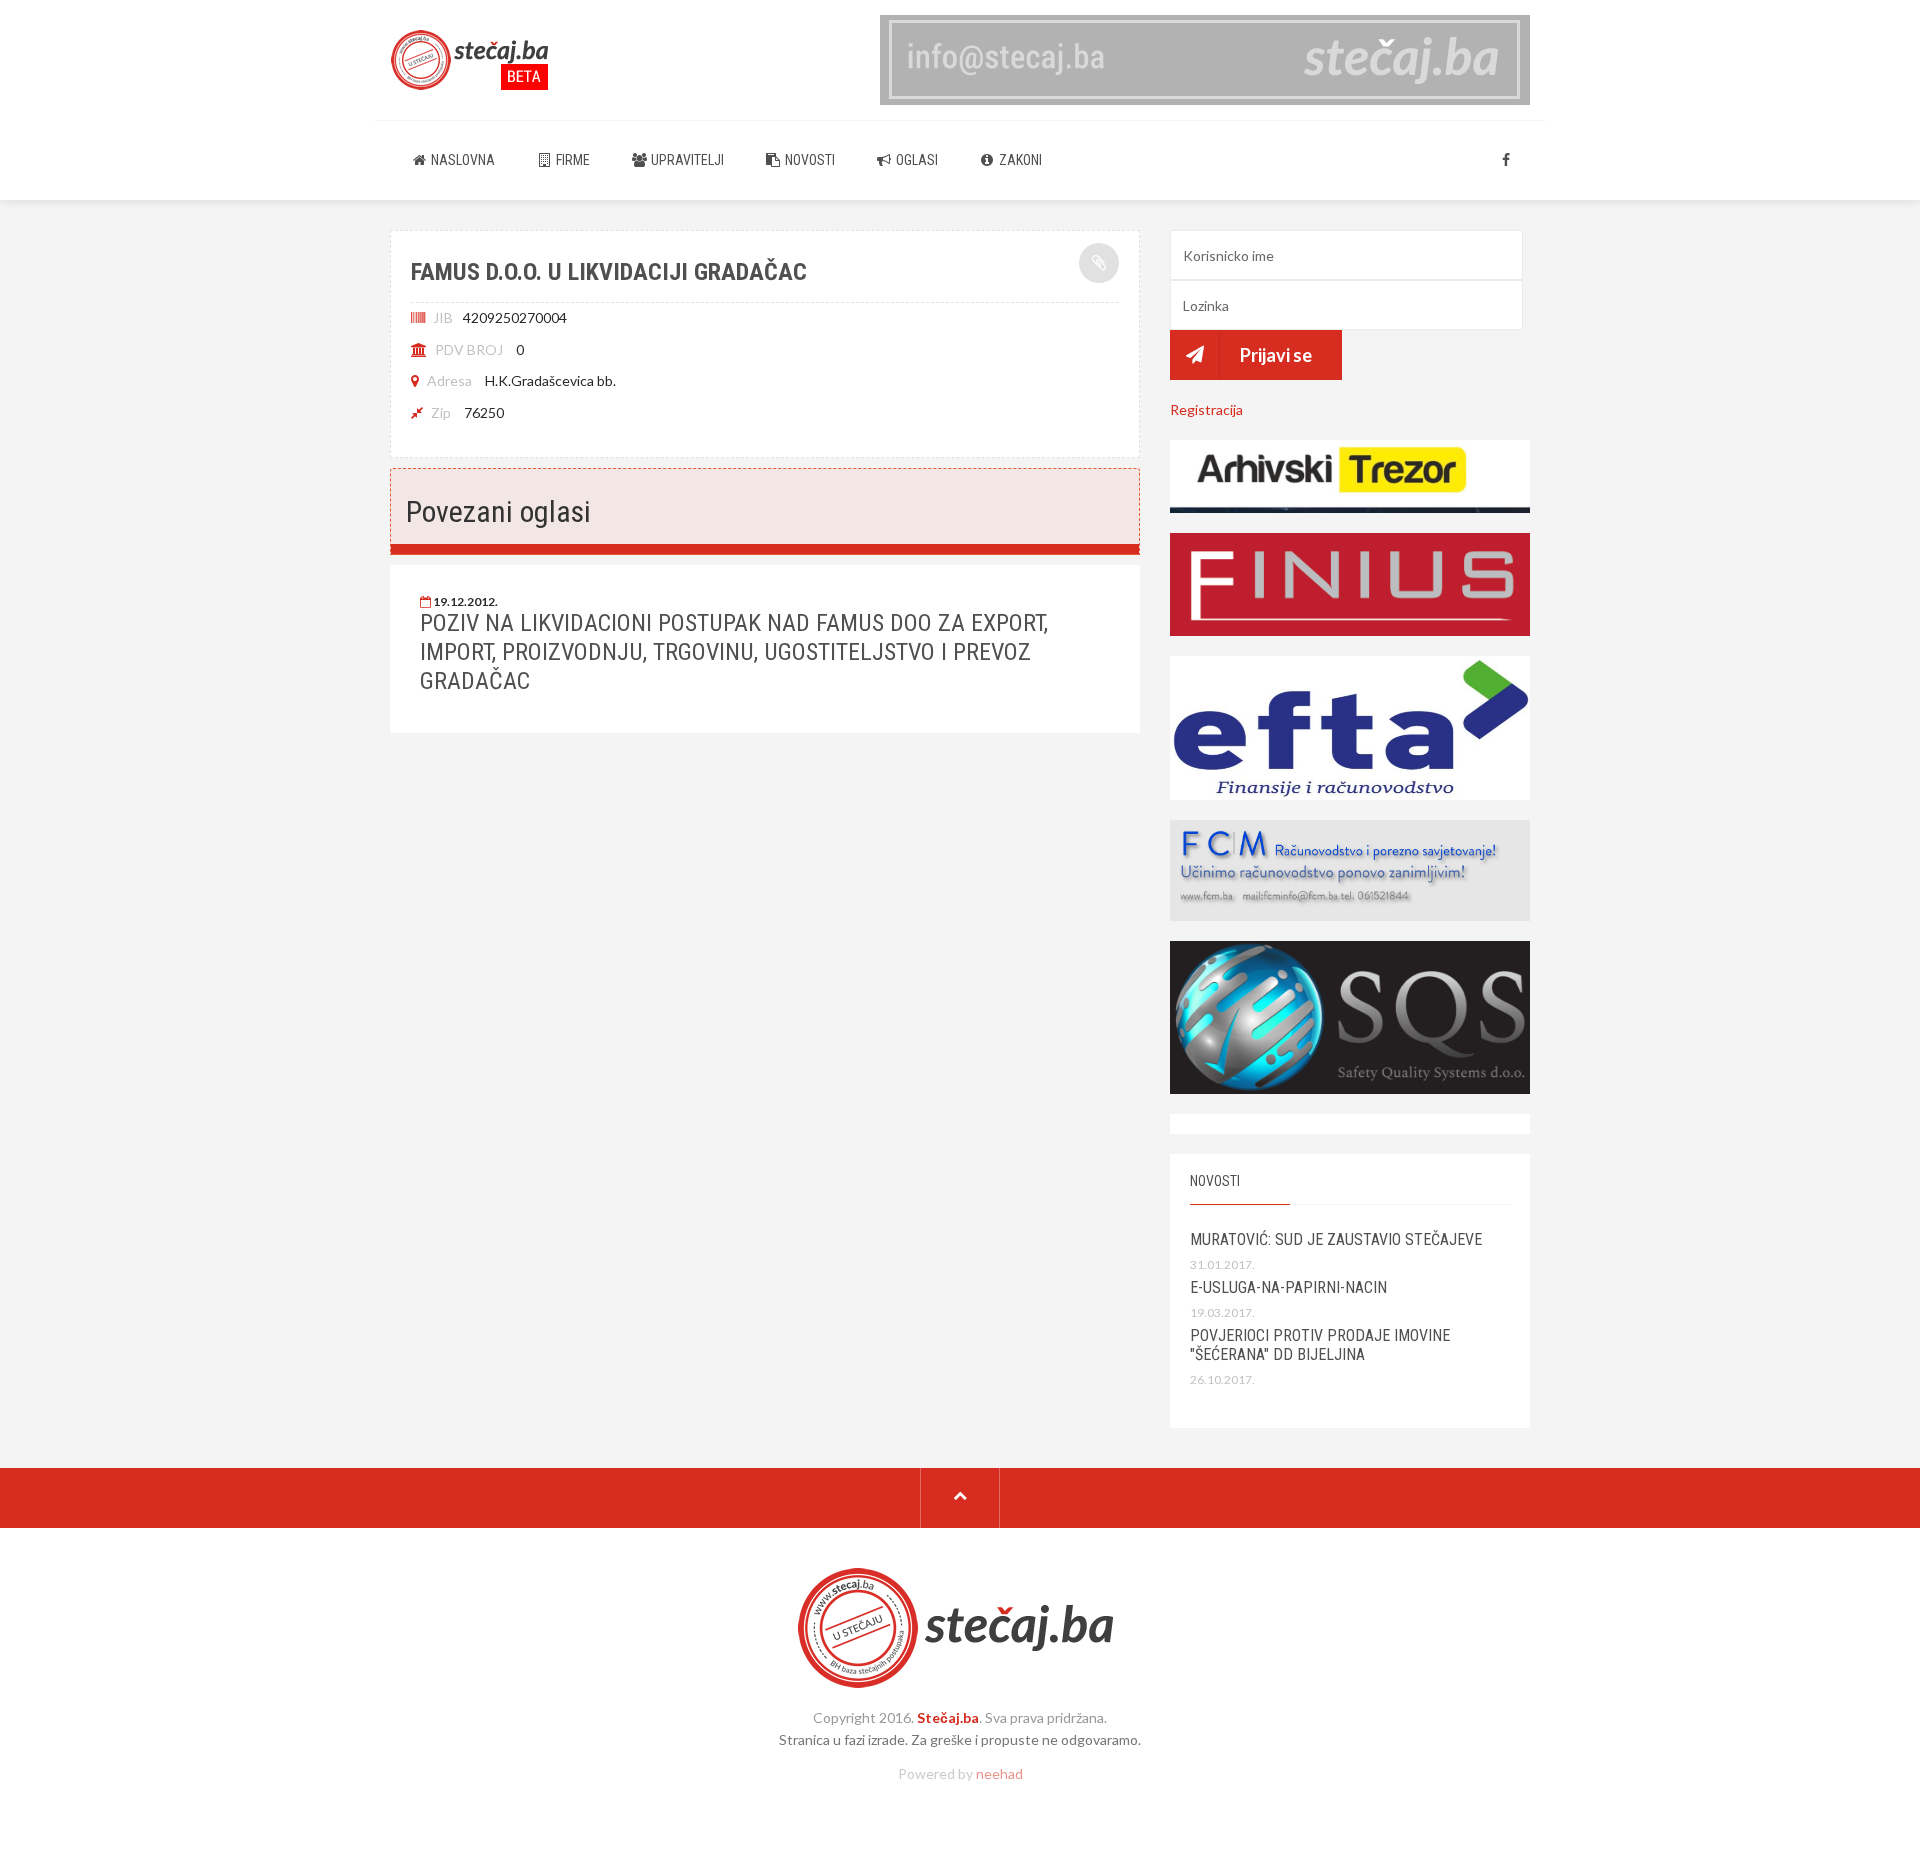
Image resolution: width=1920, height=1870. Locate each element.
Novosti (808, 160)
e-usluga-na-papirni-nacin (1288, 1287)
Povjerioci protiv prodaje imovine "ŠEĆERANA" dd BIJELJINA (1320, 1345)
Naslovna (461, 160)
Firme (571, 160)
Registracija (1206, 409)
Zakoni (1019, 160)
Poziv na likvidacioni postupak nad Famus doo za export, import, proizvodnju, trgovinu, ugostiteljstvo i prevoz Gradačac (734, 652)
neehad (999, 1773)
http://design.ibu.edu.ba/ (960, 1807)
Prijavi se (1276, 355)
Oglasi (915, 160)
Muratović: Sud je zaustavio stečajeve (1336, 1239)
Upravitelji (686, 160)
